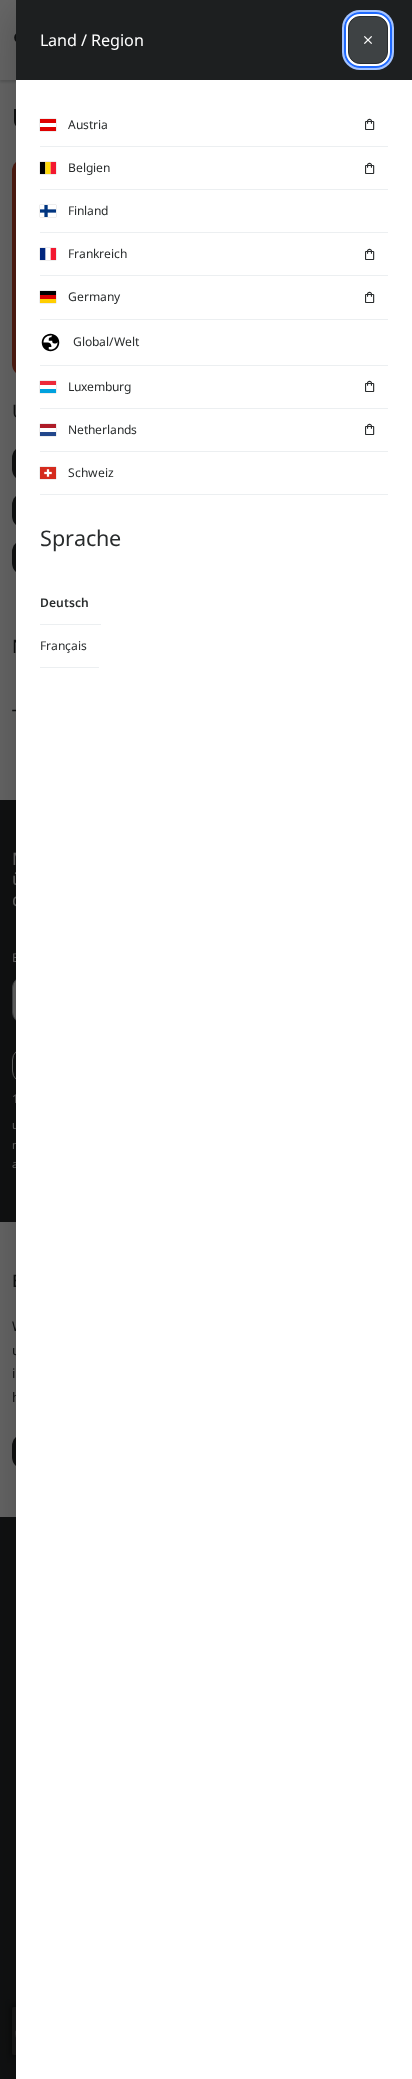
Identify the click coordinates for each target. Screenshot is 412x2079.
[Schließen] (368, 40)
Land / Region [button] (92, 40)
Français (63, 645)
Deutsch (64, 602)
